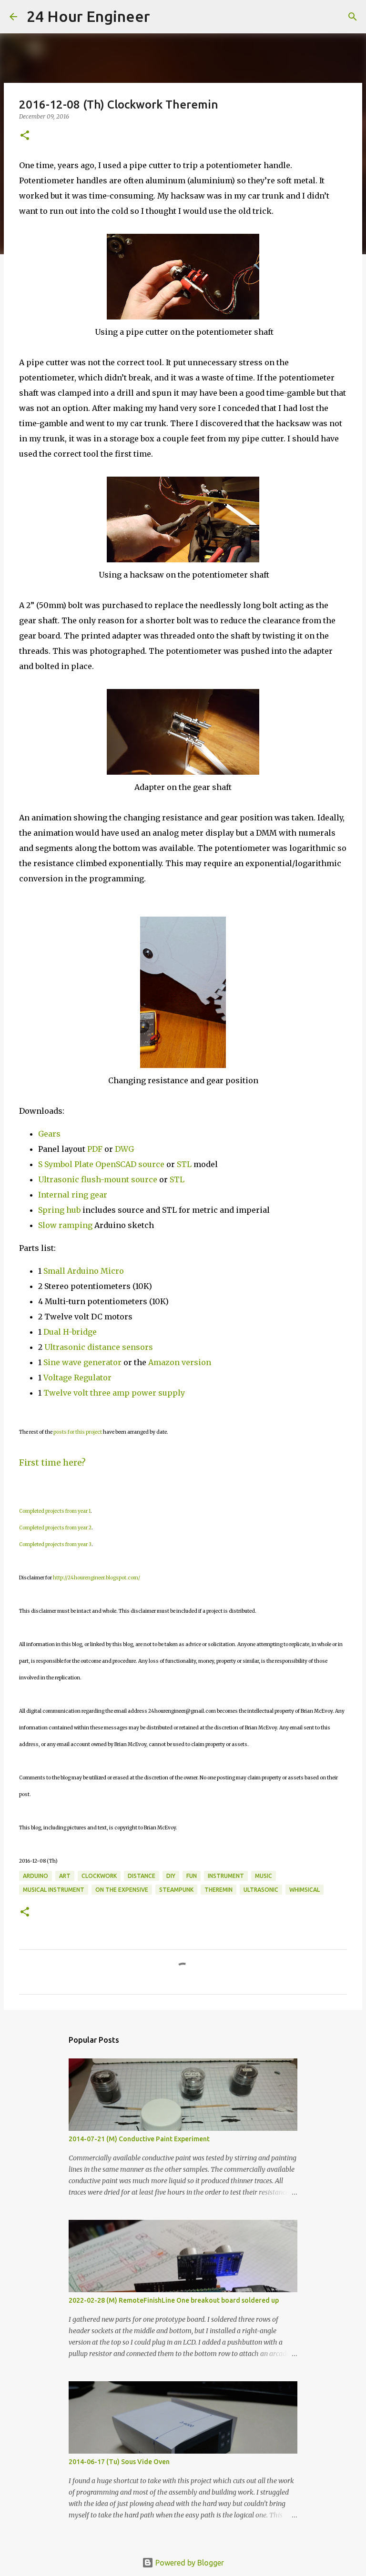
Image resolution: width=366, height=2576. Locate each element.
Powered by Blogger (189, 2563)
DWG (124, 1149)
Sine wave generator (82, 1362)
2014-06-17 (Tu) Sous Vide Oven (119, 2462)
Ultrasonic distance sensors (99, 1347)
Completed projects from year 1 (55, 1511)
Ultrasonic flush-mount (84, 1179)
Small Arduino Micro (84, 1271)
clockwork (99, 1876)
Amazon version (180, 1362)
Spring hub (59, 1210)
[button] (25, 136)
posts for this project (78, 1432)
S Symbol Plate (66, 1164)
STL (184, 1164)
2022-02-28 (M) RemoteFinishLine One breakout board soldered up (174, 2300)
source (144, 1179)
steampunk (176, 1890)
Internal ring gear (73, 1195)
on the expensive (122, 1890)
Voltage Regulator (77, 1378)
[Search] (163, 17)
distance (142, 1876)
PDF (95, 1149)
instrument (226, 1876)
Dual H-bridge (70, 1332)
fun (192, 1876)
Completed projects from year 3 (55, 1544)
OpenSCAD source (130, 1164)
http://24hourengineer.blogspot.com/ (97, 1578)
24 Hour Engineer (88, 16)
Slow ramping (65, 1225)
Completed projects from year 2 (55, 1528)
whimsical (305, 1890)
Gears (49, 1134)
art (65, 1876)
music (264, 1876)
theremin (219, 1890)
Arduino (36, 1876)
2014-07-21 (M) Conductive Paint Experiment (139, 2139)
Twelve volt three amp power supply (115, 1393)
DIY (171, 1876)
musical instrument (54, 1890)
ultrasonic (261, 1890)
